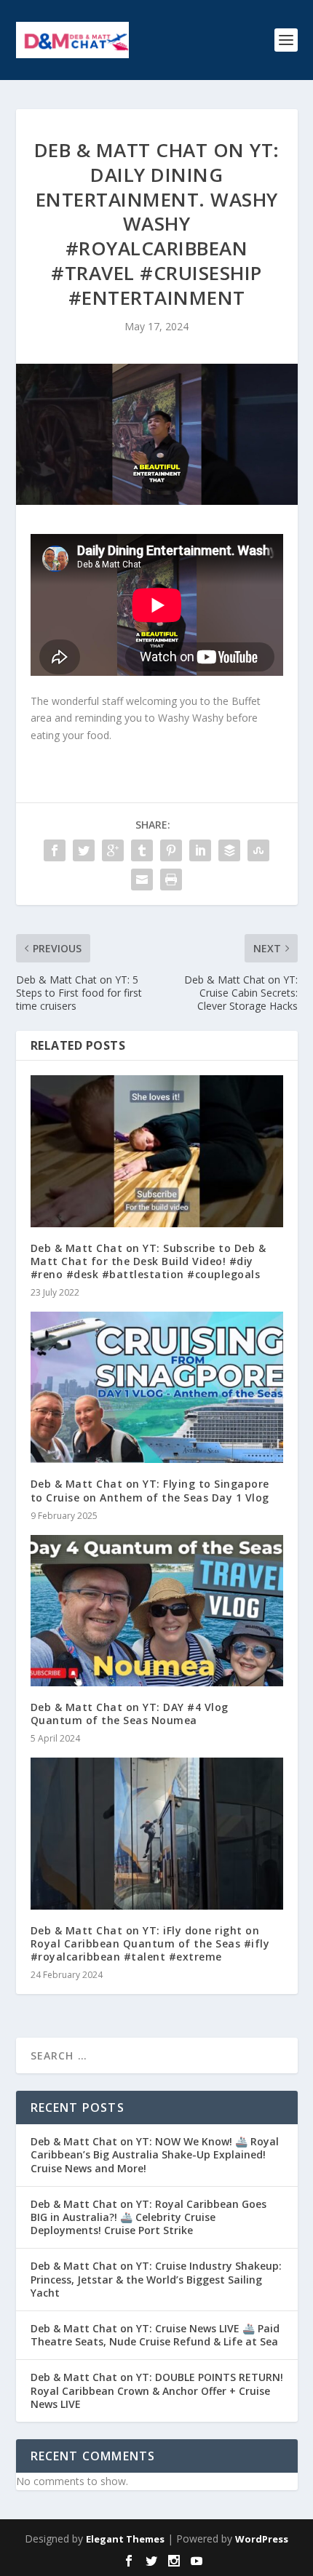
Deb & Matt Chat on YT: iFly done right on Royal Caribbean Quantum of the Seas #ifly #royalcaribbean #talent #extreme (150, 1943)
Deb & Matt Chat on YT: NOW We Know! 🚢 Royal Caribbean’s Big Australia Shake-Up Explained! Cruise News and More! (155, 2154)
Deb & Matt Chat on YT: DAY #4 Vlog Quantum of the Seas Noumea (130, 1714)
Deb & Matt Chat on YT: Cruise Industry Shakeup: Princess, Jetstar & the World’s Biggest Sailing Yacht (156, 2279)
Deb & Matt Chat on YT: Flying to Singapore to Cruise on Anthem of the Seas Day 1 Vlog (150, 1490)
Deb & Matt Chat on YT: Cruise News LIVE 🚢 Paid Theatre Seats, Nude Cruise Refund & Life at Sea (155, 2335)
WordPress (262, 2539)
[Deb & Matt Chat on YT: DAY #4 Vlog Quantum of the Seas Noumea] (157, 1611)
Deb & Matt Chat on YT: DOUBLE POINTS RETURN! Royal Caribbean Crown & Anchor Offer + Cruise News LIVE (157, 2390)
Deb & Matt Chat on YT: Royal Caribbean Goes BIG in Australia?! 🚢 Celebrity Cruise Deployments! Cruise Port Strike (148, 2217)
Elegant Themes (125, 2539)
